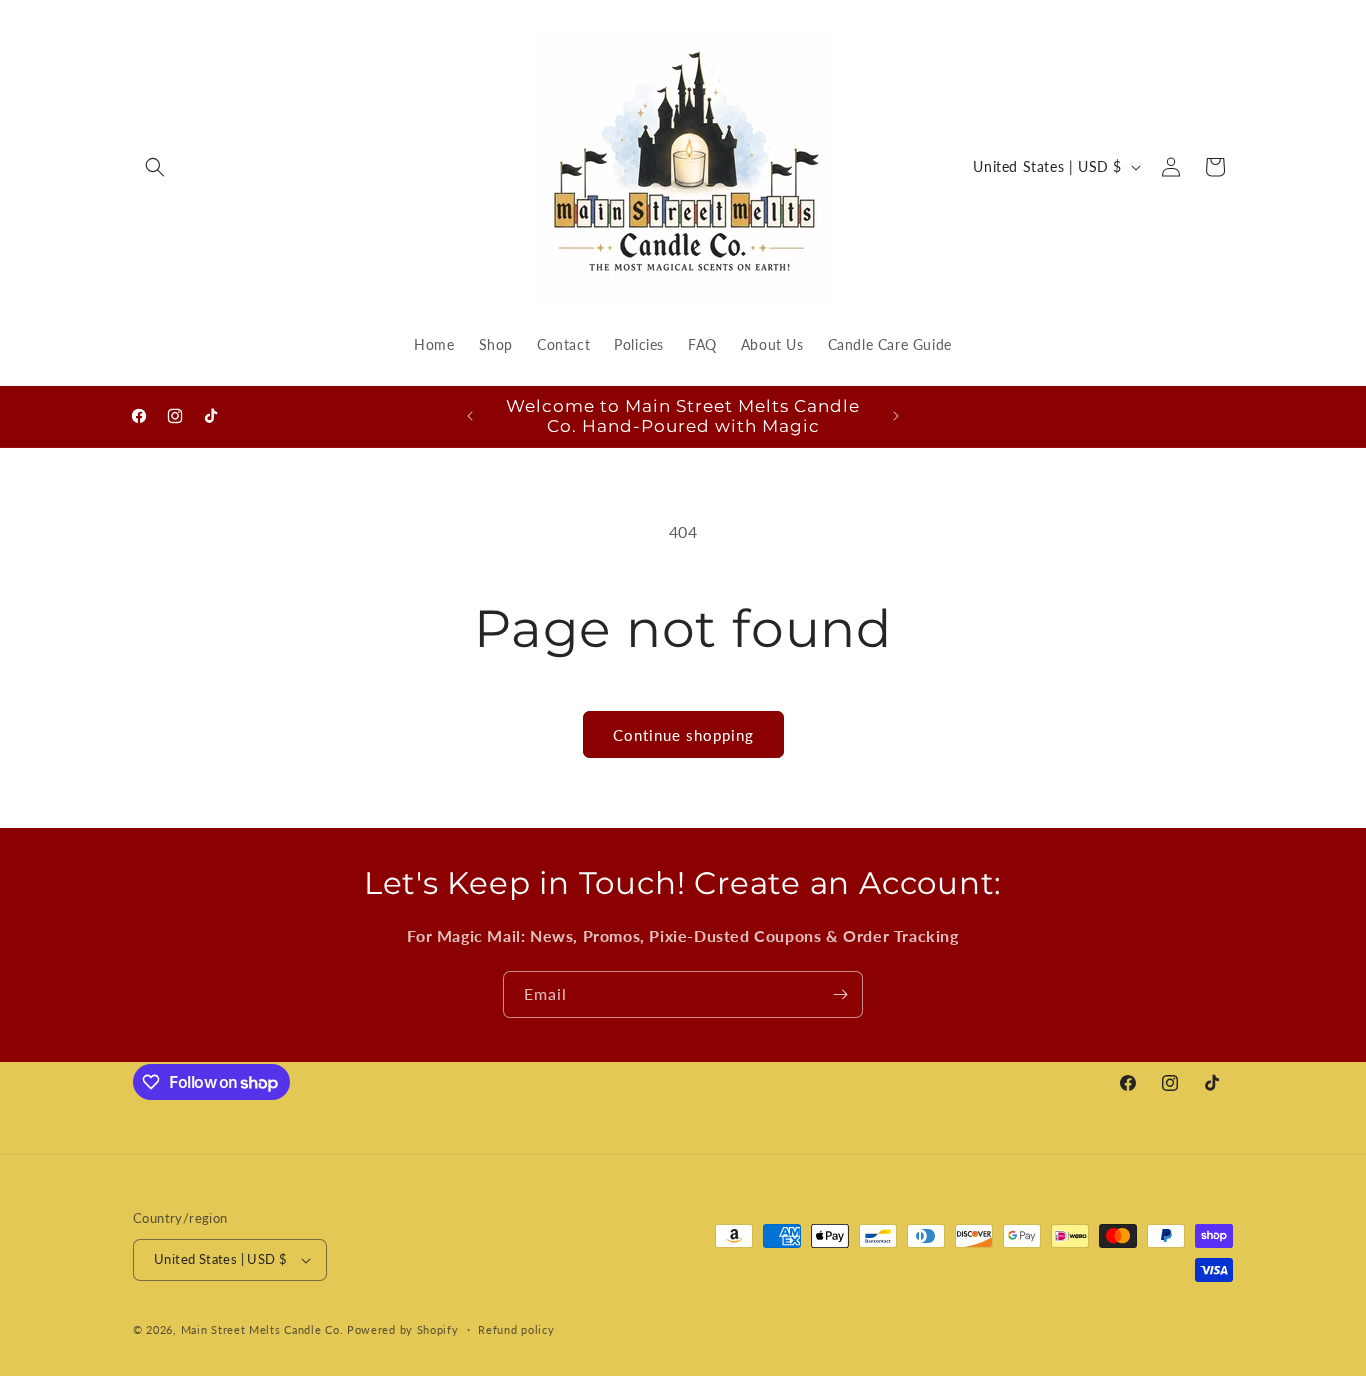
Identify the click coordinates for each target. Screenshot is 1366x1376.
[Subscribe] (840, 994)
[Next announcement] (896, 416)
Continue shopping (683, 735)
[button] (155, 167)
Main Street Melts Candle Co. (262, 1329)
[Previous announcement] (470, 416)
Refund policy (516, 1329)
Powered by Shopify (403, 1329)
